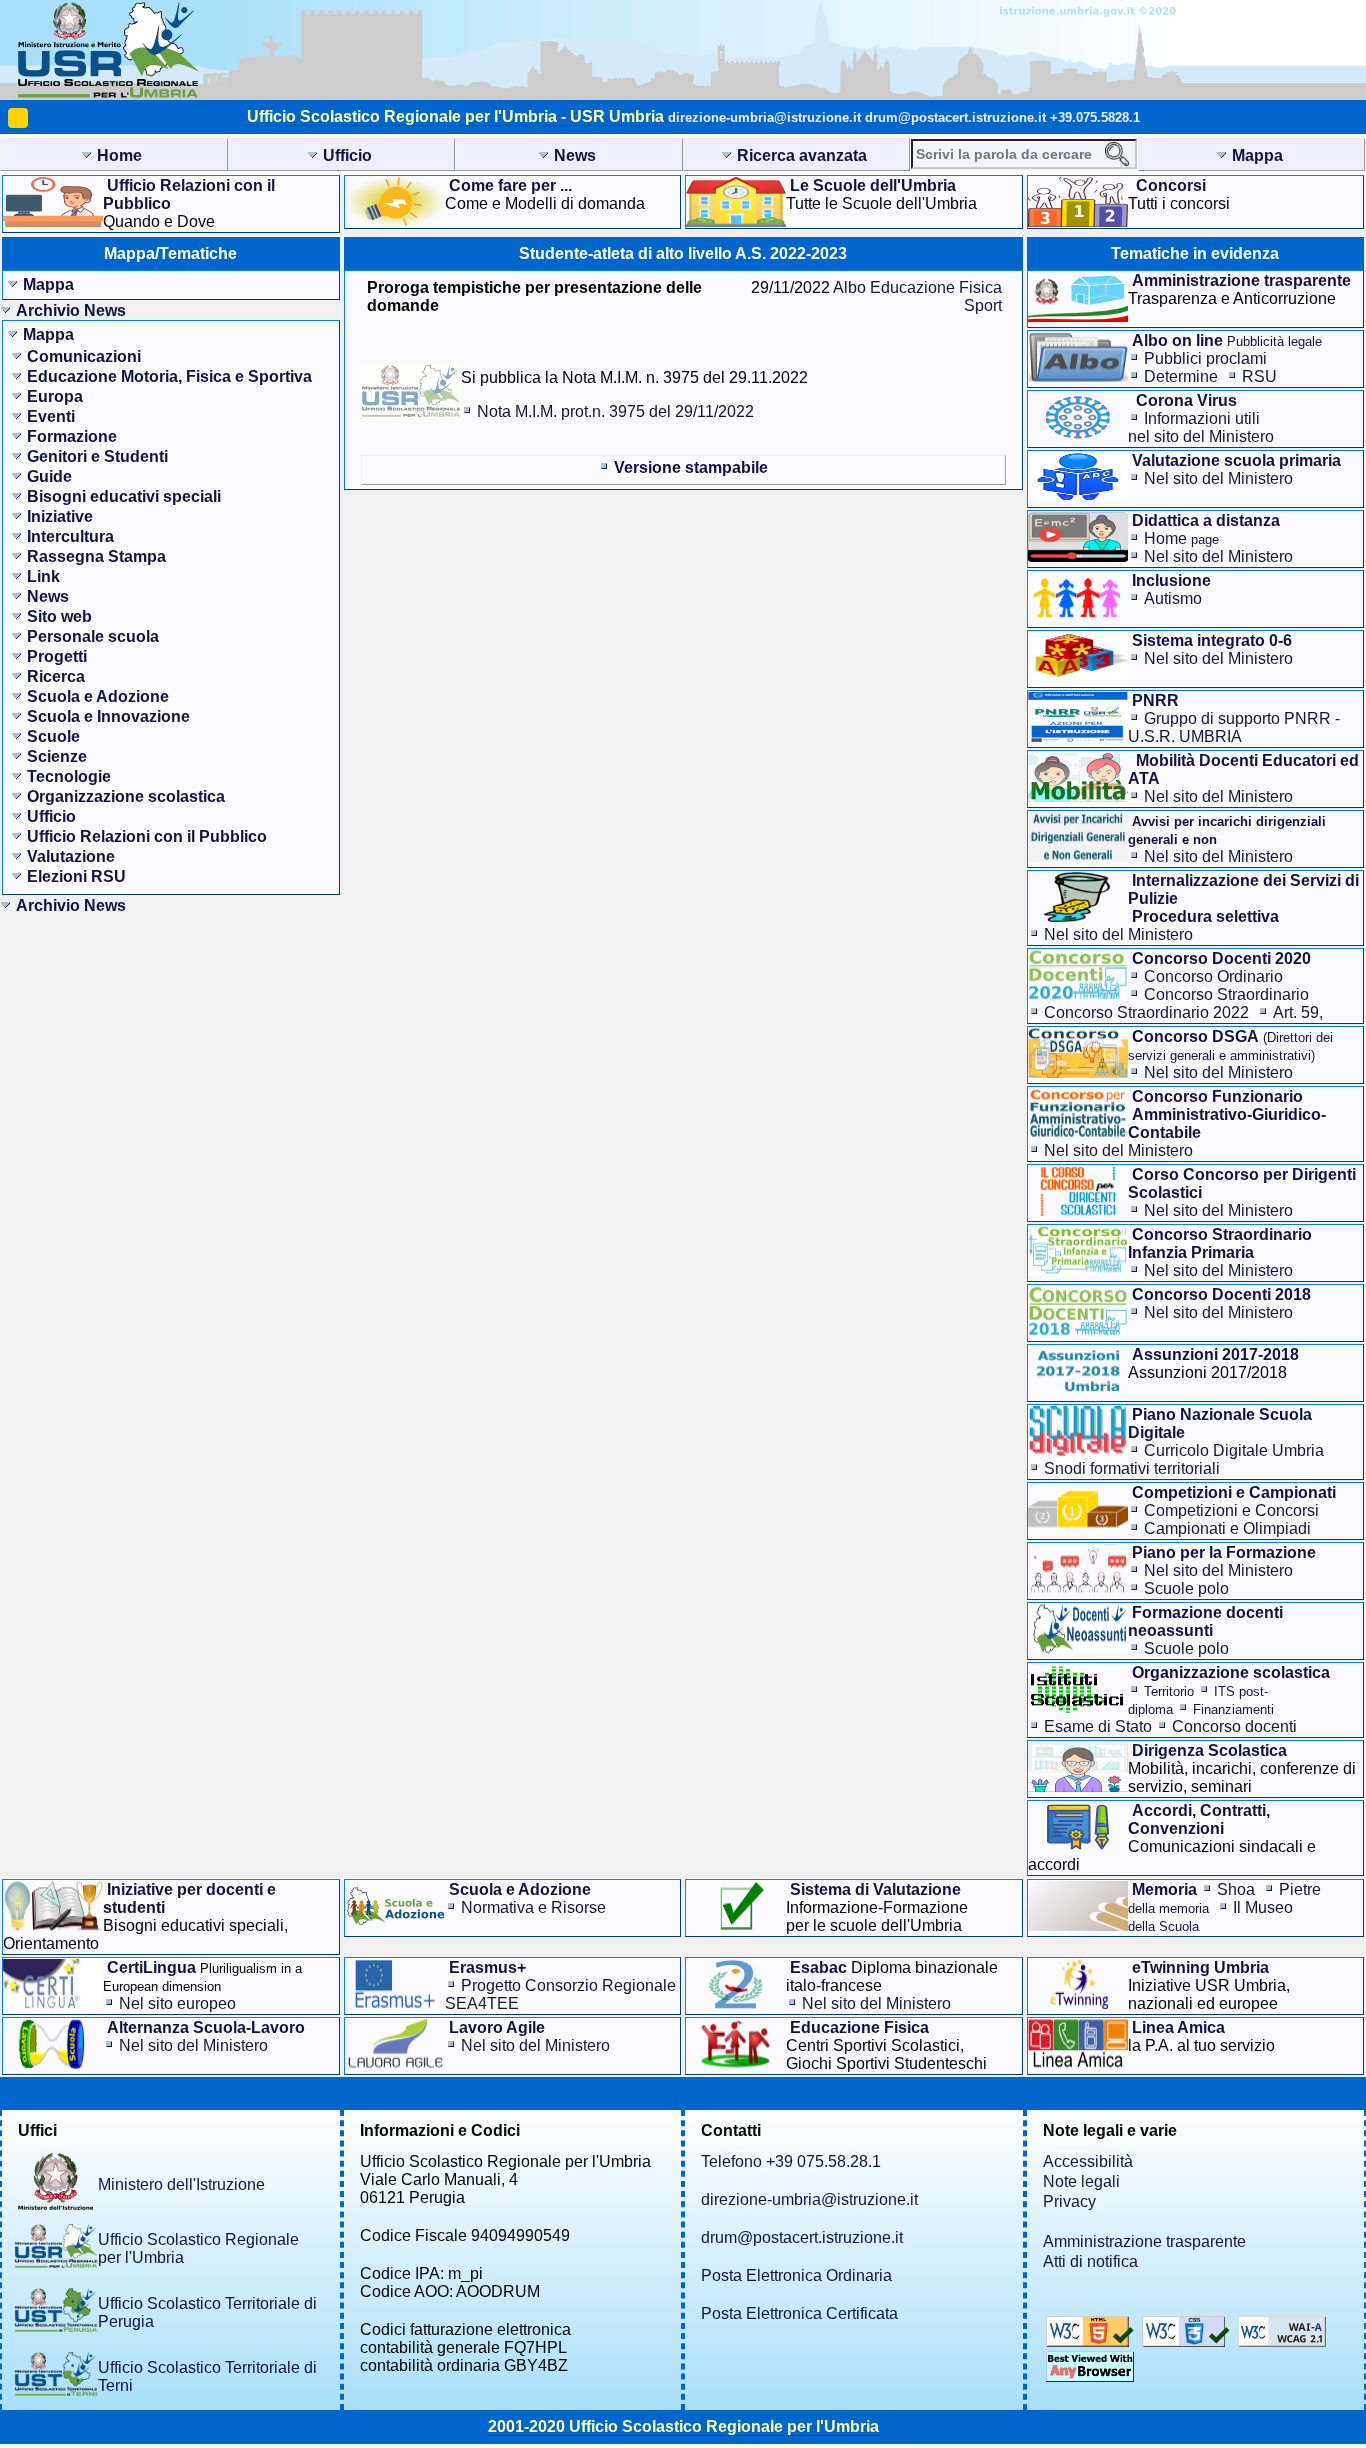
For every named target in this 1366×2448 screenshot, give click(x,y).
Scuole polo (1186, 1588)
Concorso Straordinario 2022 (1146, 1012)
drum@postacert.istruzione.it (955, 117)
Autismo (1173, 598)
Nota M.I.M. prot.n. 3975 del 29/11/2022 (615, 411)
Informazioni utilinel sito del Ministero (1201, 427)
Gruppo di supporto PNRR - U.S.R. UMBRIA (1234, 727)
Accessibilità (1088, 2161)
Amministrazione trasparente (1144, 2241)
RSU (1259, 376)
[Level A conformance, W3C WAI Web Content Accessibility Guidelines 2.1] (1282, 2341)
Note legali (1081, 2181)
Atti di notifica (1090, 2261)
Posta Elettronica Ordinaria (796, 2275)
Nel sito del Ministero (1218, 478)
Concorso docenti (1234, 1726)
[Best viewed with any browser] (1090, 2376)
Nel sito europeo (177, 2003)
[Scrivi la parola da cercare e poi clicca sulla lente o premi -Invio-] (1117, 154)
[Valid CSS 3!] (1188, 2341)
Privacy (1069, 2201)
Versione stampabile (691, 467)
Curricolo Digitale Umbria (1234, 1450)
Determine (1181, 376)
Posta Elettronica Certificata (799, 2313)
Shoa (1236, 1889)
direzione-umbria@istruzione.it (764, 117)
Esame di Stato (1098, 1726)
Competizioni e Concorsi (1231, 1510)
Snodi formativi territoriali (1132, 1468)
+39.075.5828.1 (1095, 117)
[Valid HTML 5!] (1092, 2341)
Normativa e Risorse (533, 1907)
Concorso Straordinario (1226, 994)
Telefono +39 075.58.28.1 (791, 2161)
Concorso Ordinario (1213, 976)
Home (1181, 538)
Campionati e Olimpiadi (1227, 1528)
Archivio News (71, 310)
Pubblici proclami (1205, 358)
